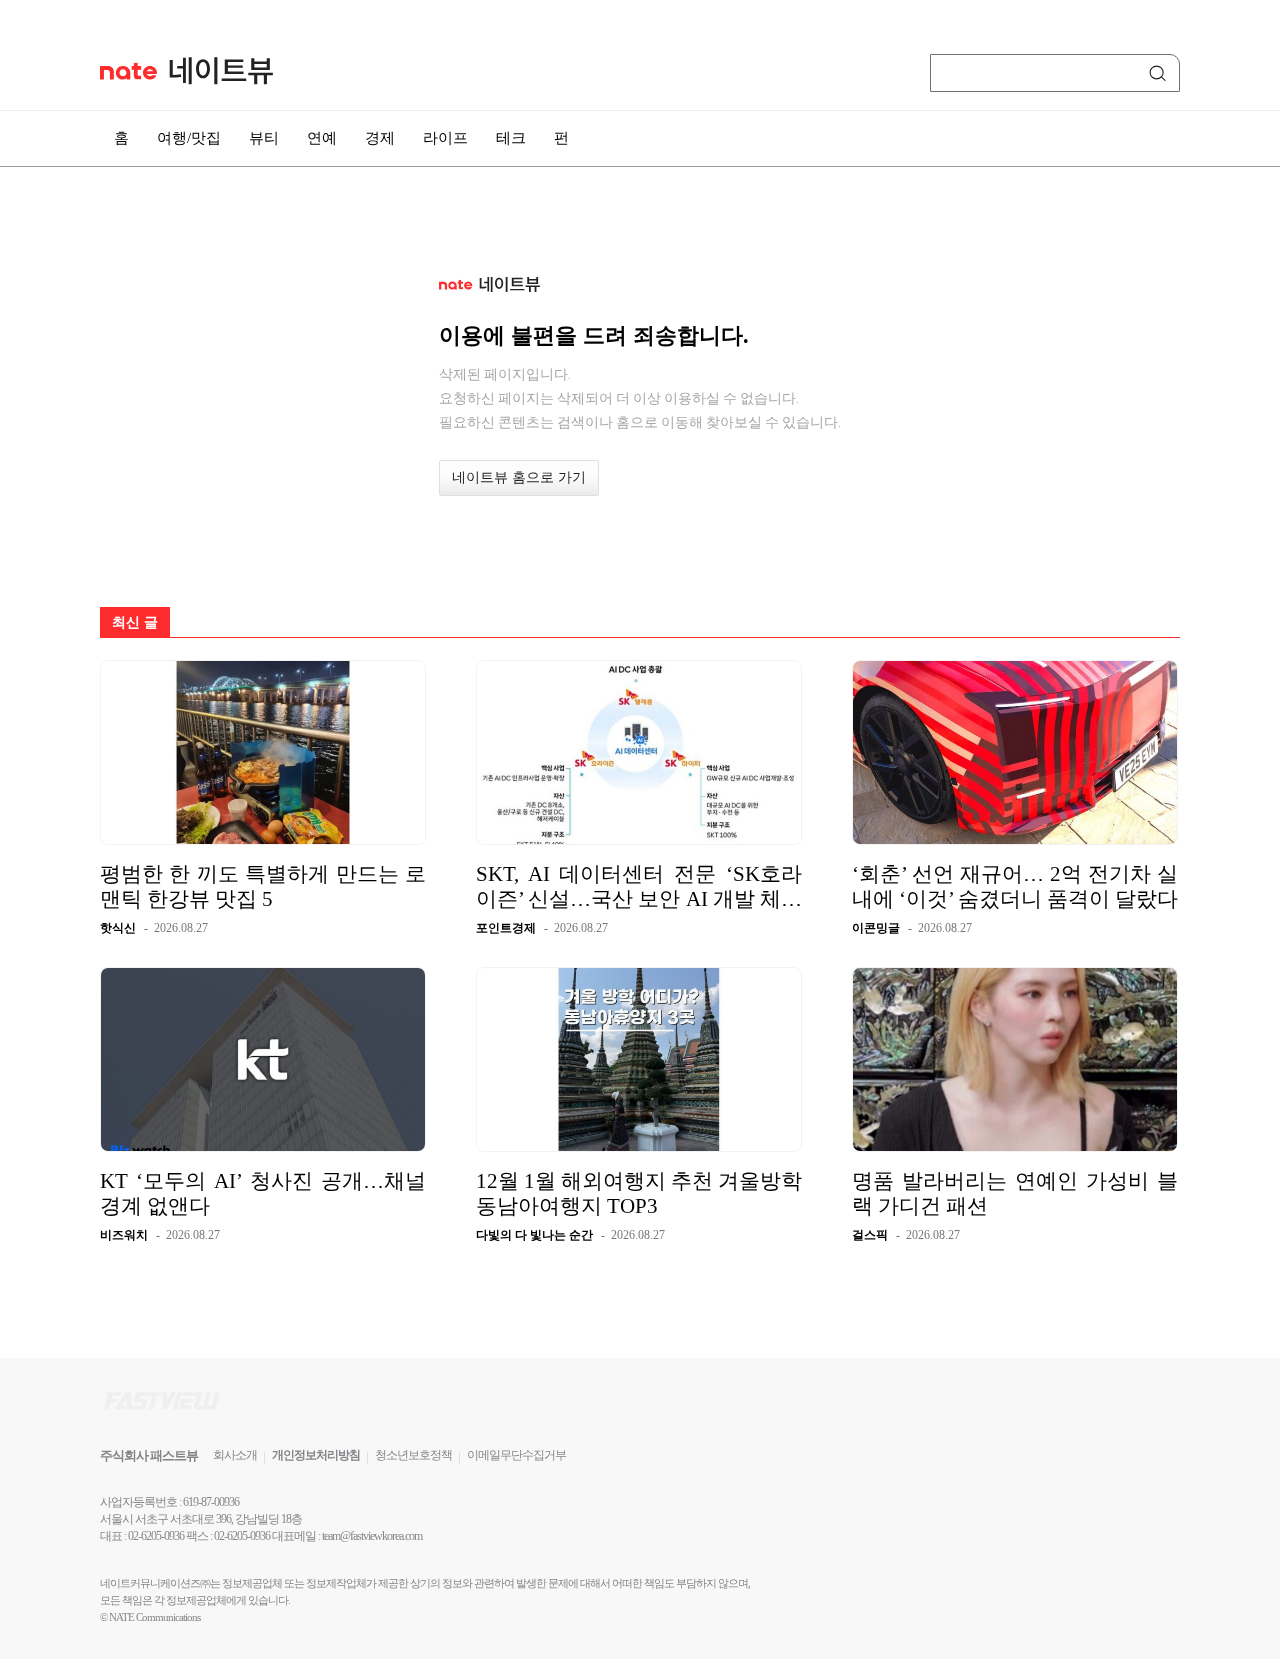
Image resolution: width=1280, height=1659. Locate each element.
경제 (380, 138)
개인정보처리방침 (316, 1455)
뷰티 (264, 138)
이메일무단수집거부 (516, 1455)
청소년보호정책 (413, 1455)
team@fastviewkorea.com (372, 1536)
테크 (511, 138)
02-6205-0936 (156, 1536)
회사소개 (235, 1455)
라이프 (445, 138)
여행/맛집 (189, 138)
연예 (322, 138)
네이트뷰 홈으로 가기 (519, 477)
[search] (1161, 73)
